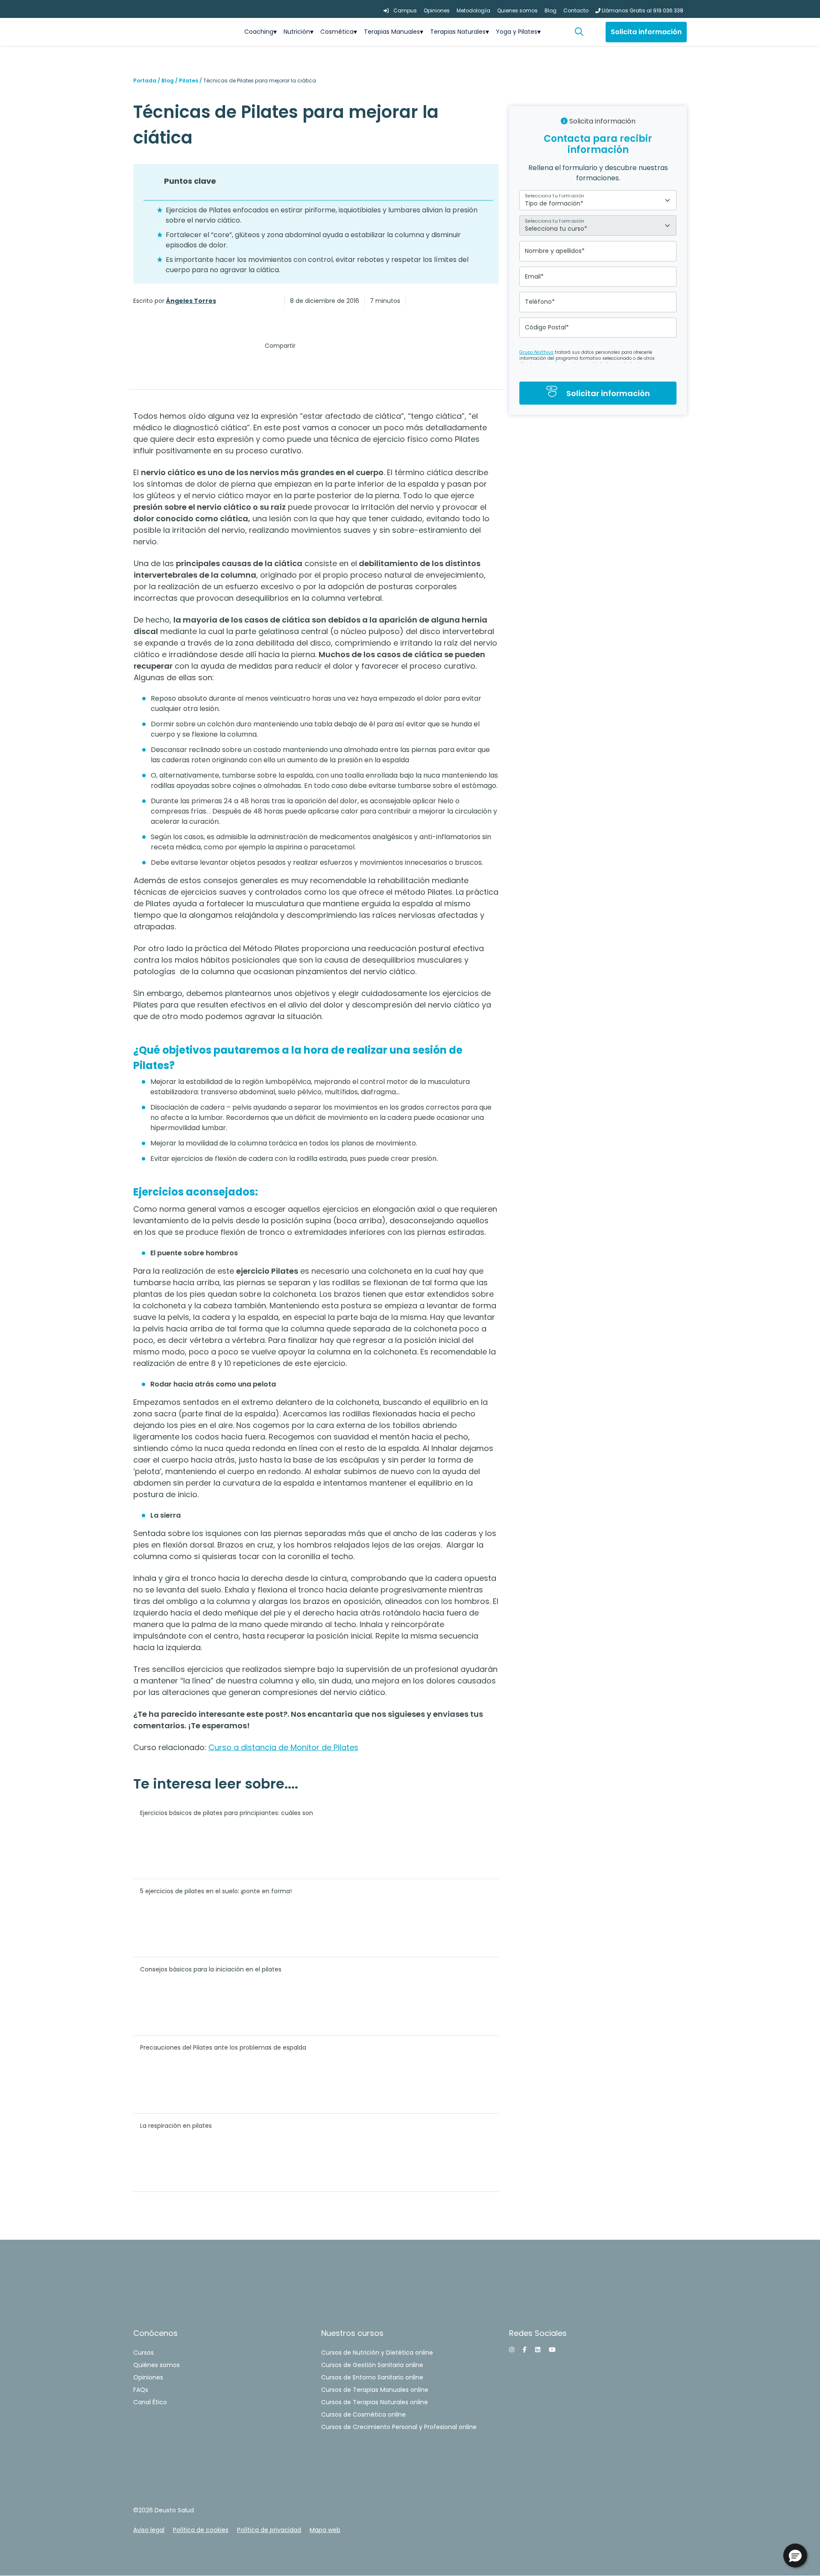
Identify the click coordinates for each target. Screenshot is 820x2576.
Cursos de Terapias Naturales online (375, 2402)
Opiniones (437, 10)
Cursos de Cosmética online (363, 2414)
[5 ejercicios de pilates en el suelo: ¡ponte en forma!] (428, 1918)
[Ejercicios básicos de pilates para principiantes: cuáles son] (428, 1839)
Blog (551, 10)
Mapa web (325, 2530)
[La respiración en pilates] (428, 2152)
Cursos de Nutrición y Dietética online (377, 2353)
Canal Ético (150, 2402)
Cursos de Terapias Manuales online (375, 2390)
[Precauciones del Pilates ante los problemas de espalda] (428, 2074)
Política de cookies (201, 2530)
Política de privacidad (269, 2530)
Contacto (576, 10)
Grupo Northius (536, 352)
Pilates (189, 81)
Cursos (143, 2353)
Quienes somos (517, 10)
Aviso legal (149, 2530)
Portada (145, 81)
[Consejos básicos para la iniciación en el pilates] (428, 1996)
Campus (404, 10)
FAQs (141, 2390)
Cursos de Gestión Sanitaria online (372, 2365)
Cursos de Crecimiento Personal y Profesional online (399, 2427)
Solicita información (646, 32)
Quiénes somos (157, 2365)
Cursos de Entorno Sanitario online (372, 2377)
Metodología (473, 10)
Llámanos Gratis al (642, 10)
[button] (583, 32)
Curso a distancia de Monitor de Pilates (283, 1747)
